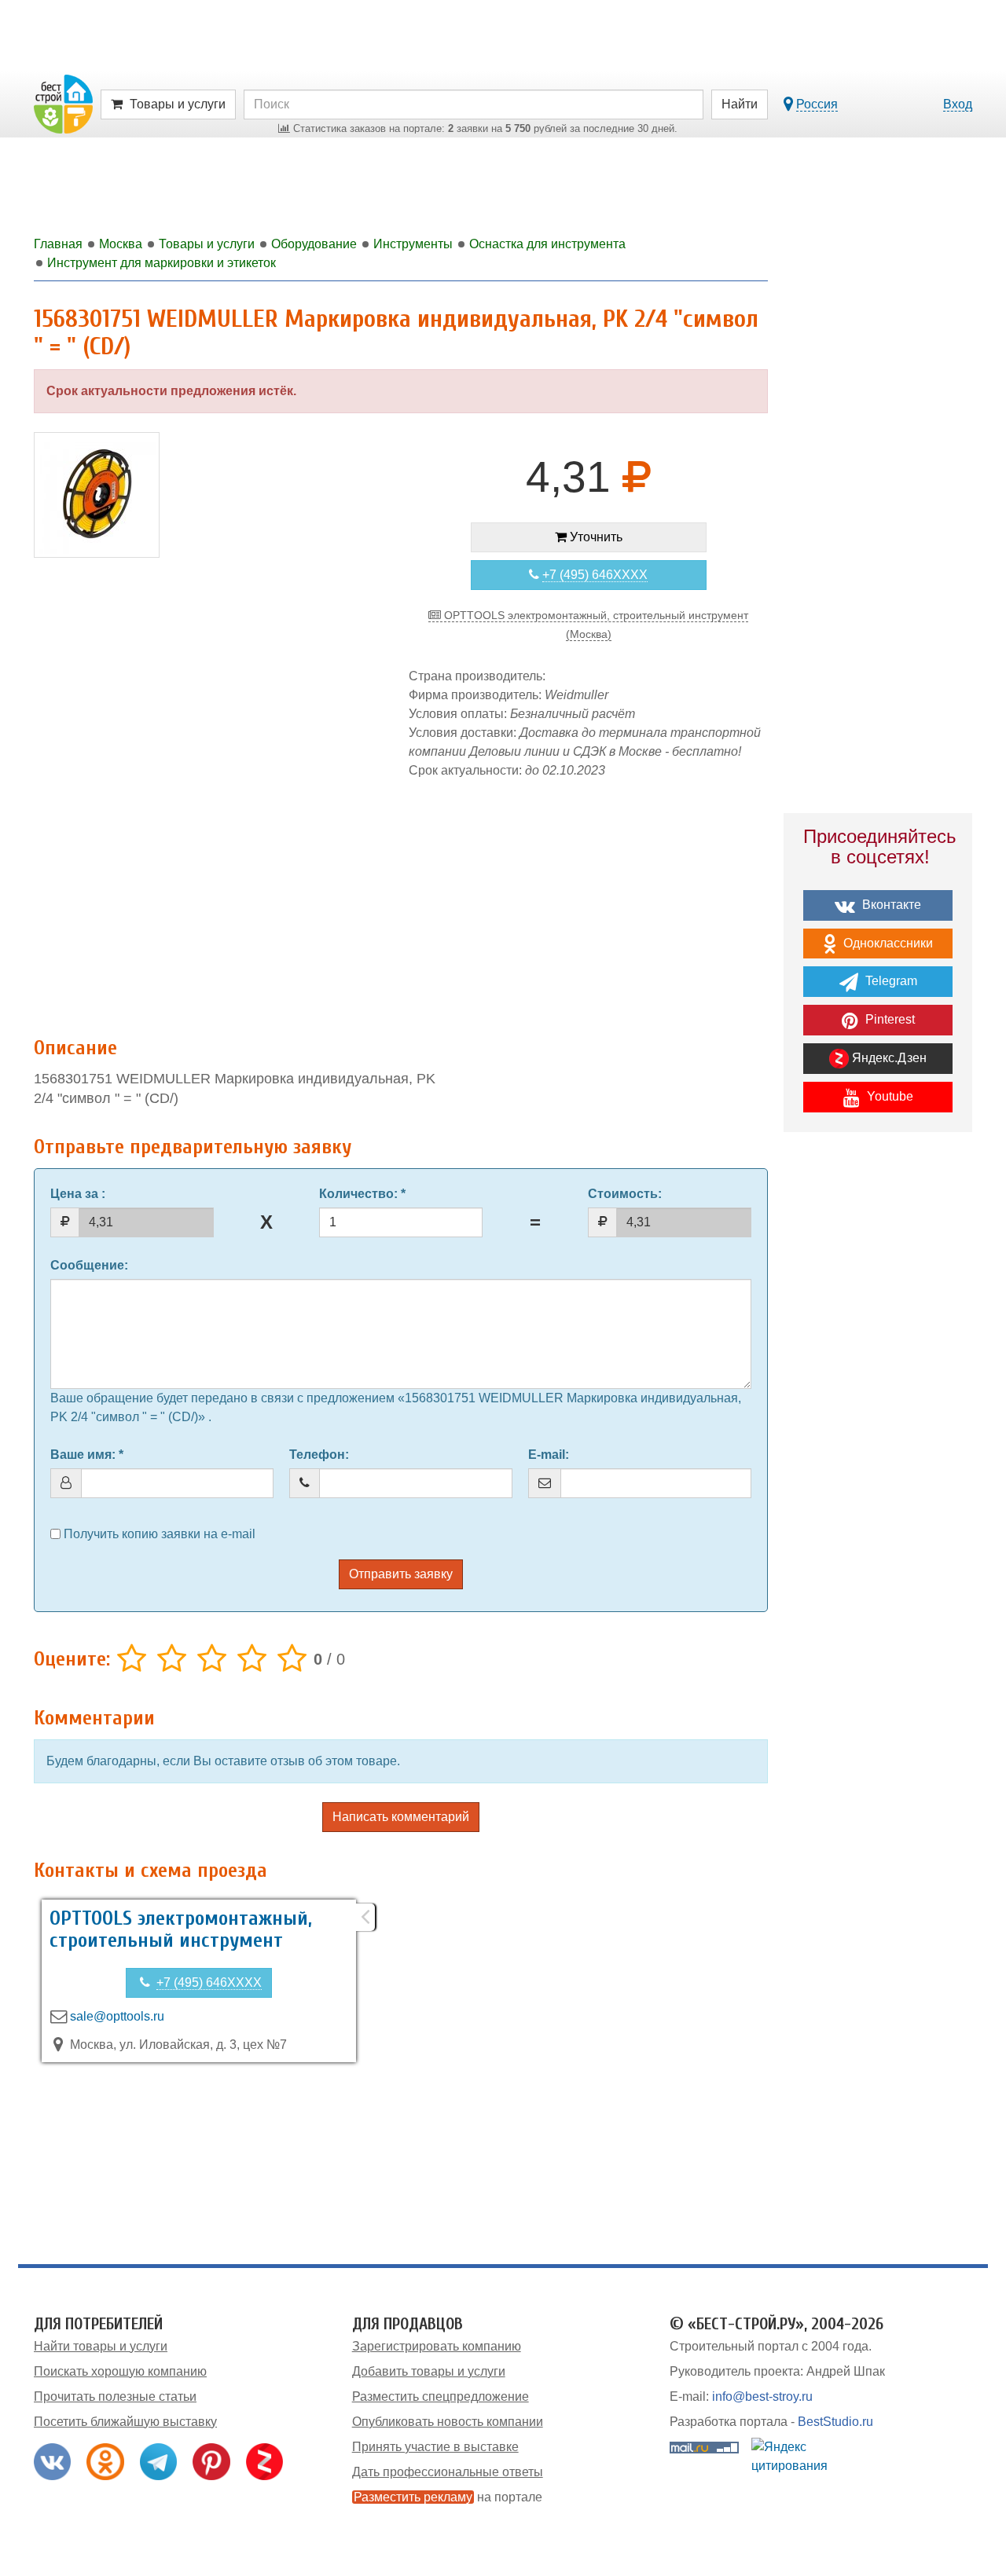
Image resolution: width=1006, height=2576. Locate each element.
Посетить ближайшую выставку (125, 2422)
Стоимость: (625, 1194)
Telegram (890, 981)
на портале (448, 2497)
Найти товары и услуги (101, 2346)
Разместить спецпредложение (441, 2396)
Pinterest (889, 1019)
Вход (958, 104)
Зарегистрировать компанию (437, 2346)
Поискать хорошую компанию (120, 2371)
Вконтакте (890, 905)
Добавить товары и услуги (429, 2371)
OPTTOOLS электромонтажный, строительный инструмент (181, 1930)
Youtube (889, 1096)
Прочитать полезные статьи (115, 2396)
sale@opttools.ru (117, 2016)
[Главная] (63, 103)
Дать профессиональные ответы (448, 2472)
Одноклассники (887, 943)
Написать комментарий (401, 1817)
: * (362, 1194)
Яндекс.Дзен (888, 1058)
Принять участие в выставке (435, 2447)
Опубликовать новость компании (448, 2422)
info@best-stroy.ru (762, 2396)
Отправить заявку (401, 1574)
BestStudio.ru (835, 2422)
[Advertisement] (401, 900)
